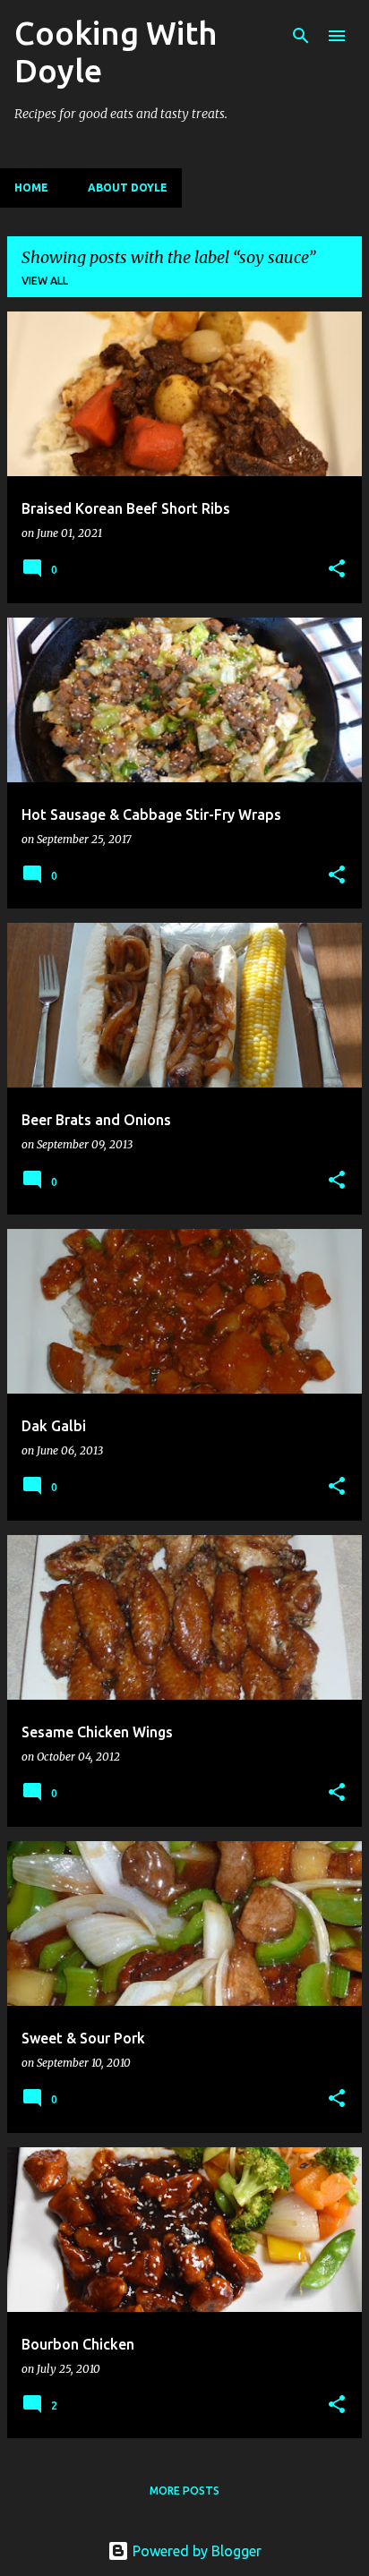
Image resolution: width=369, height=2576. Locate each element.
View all (45, 281)
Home (31, 188)
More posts (184, 2491)
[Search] (301, 36)
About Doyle (128, 188)
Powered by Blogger (195, 2551)
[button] (337, 570)
